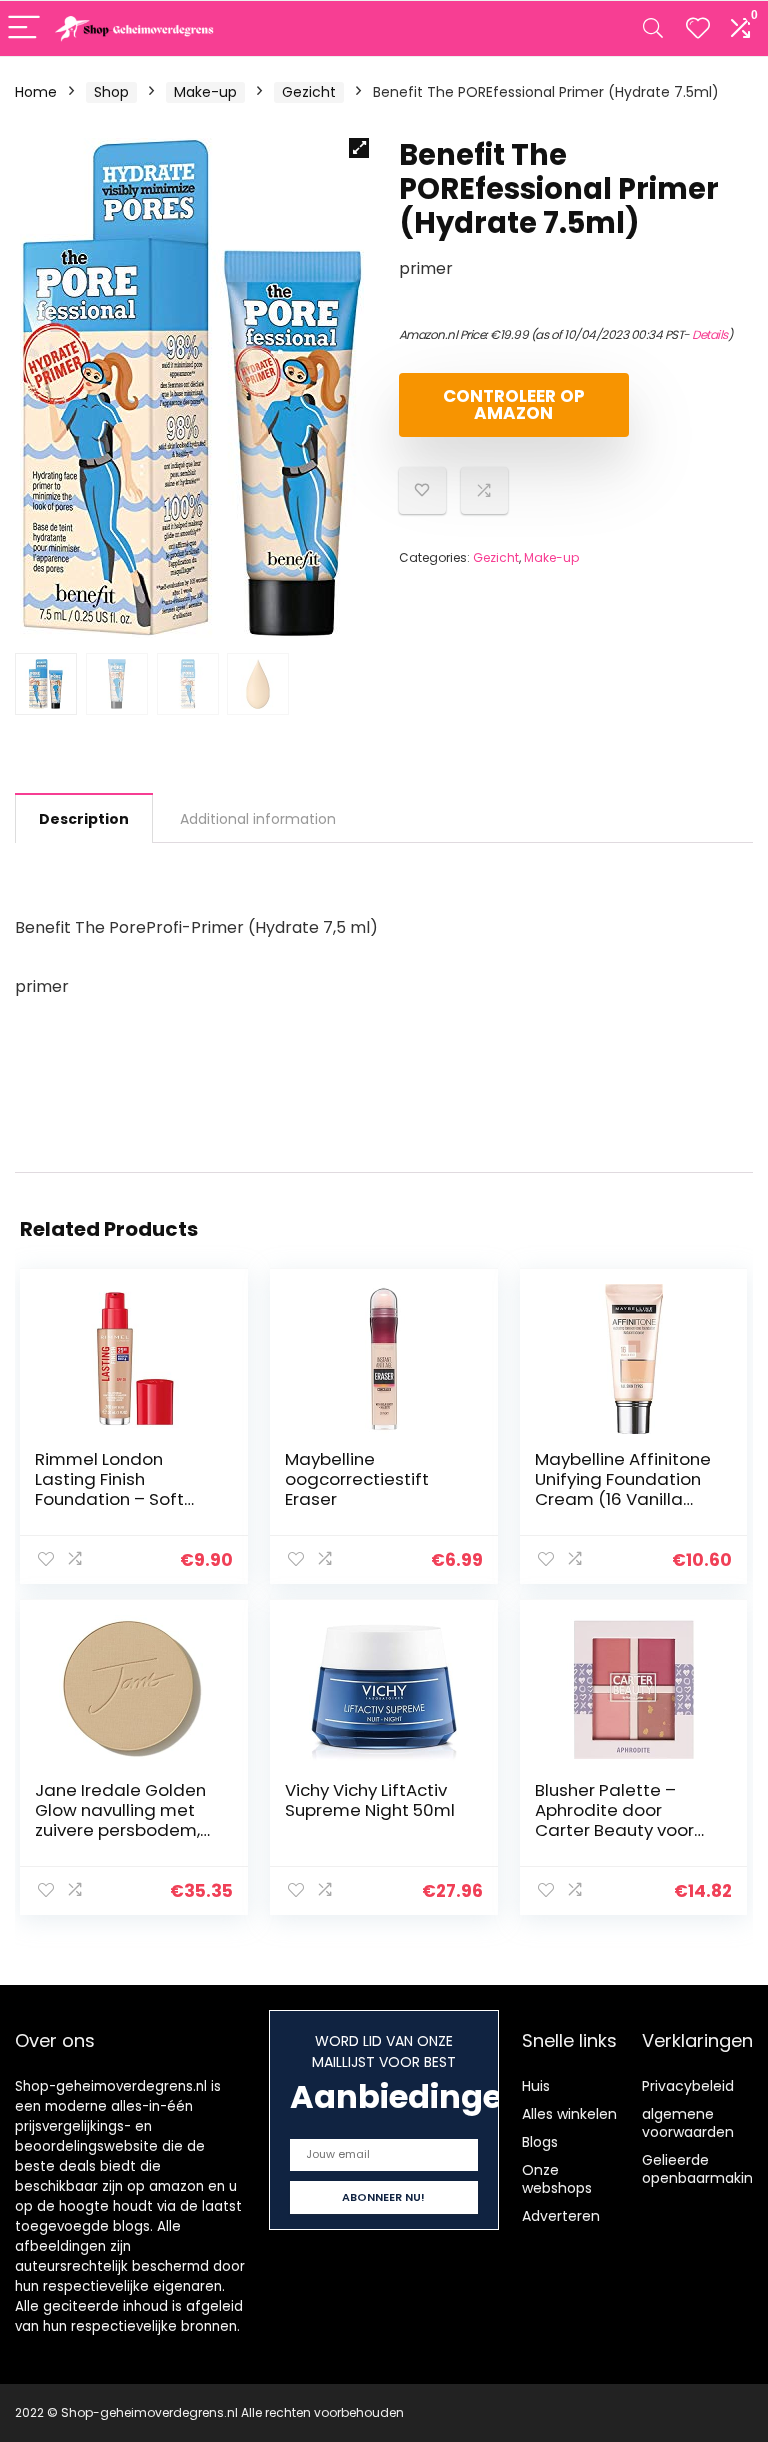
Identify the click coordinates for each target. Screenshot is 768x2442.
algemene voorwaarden (688, 2123)
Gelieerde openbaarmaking (702, 2169)
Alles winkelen (569, 2114)
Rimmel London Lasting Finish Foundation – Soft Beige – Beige (109, 1489)
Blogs (540, 2142)
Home (36, 92)
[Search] (653, 28)
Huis (536, 2086)
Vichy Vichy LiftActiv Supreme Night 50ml (370, 1800)
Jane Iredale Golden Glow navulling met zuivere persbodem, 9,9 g (120, 1820)
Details (710, 334)
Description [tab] (84, 819)
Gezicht (309, 92)
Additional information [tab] (258, 819)
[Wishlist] (698, 28)
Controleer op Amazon (514, 404)
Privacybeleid (688, 2086)
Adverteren (561, 2216)
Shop (111, 92)
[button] (359, 148)
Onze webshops (557, 2179)
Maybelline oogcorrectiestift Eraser (357, 1479)
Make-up (205, 92)
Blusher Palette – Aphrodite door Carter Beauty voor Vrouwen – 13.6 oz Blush (614, 1830)
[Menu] (24, 28)
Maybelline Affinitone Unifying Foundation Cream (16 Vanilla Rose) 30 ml (623, 1489)
